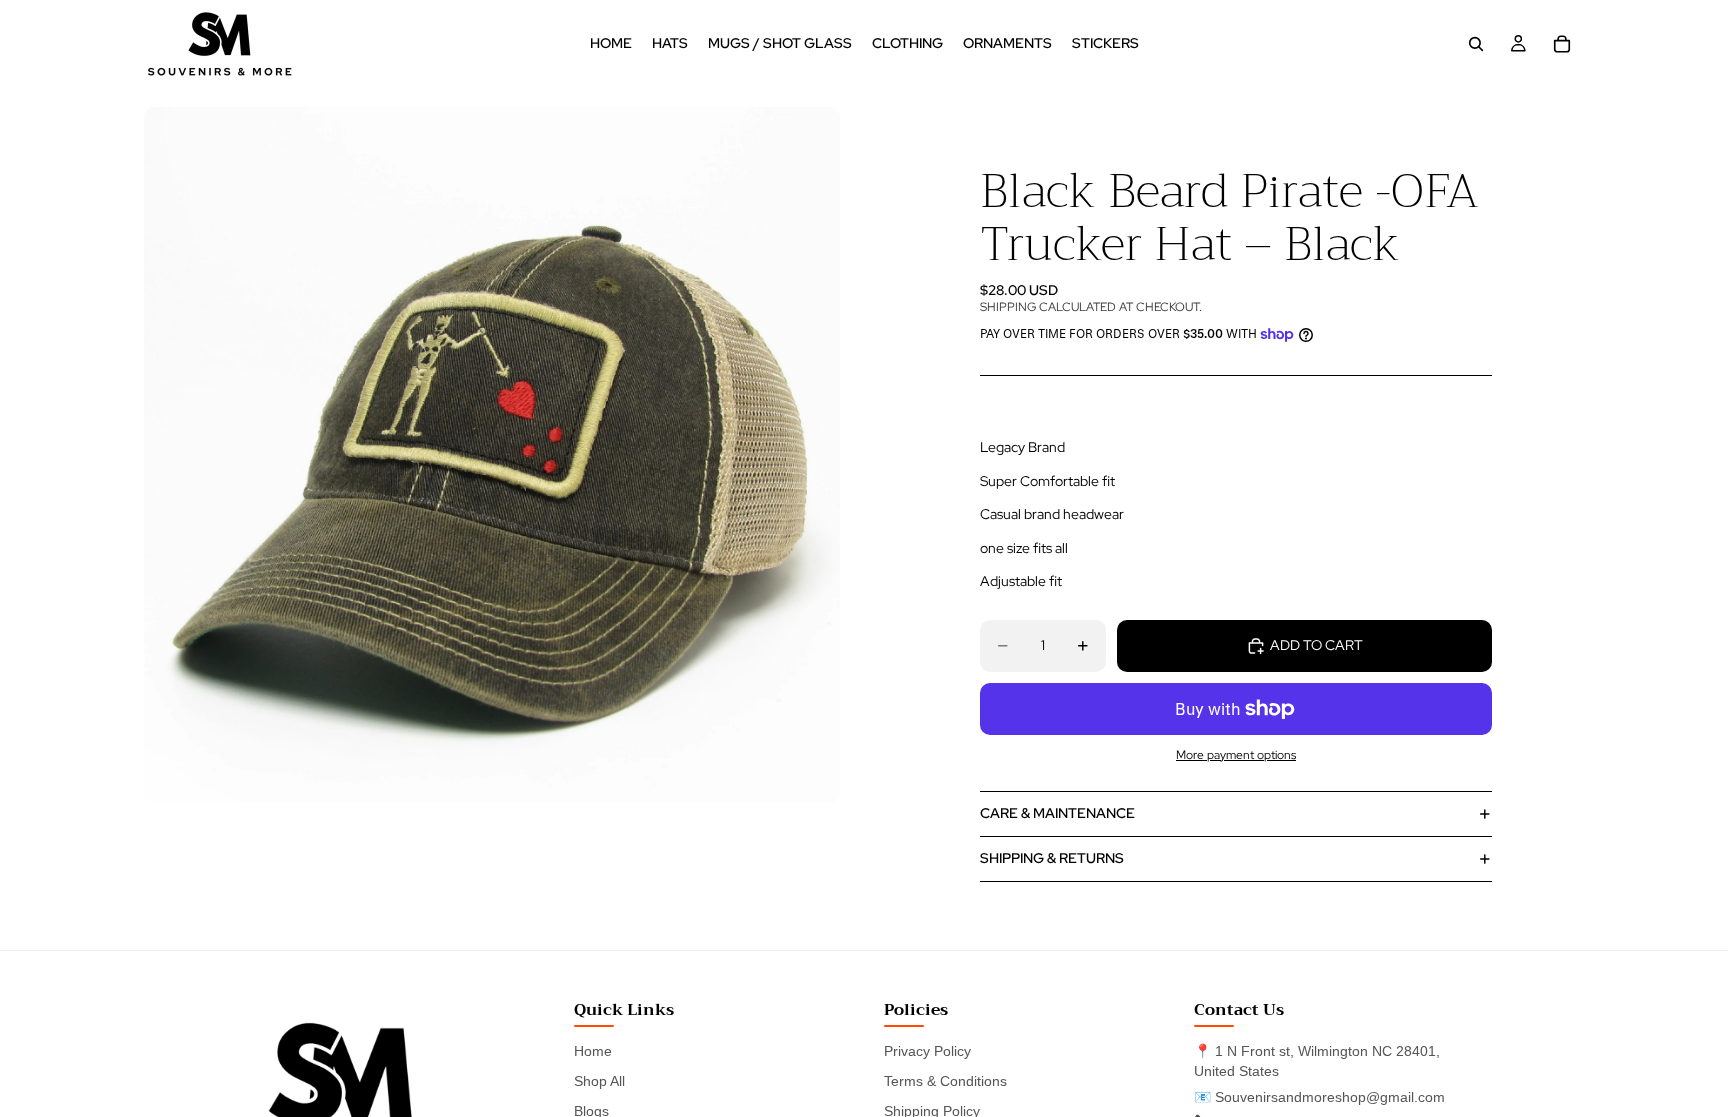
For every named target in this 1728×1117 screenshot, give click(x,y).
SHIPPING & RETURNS (1052, 858)
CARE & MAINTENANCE (1057, 813)
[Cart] (1562, 44)
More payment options (1236, 755)
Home (593, 1051)
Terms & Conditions (945, 1081)
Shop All (599, 1081)
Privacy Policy (927, 1051)
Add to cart (1316, 645)
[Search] (1476, 44)
